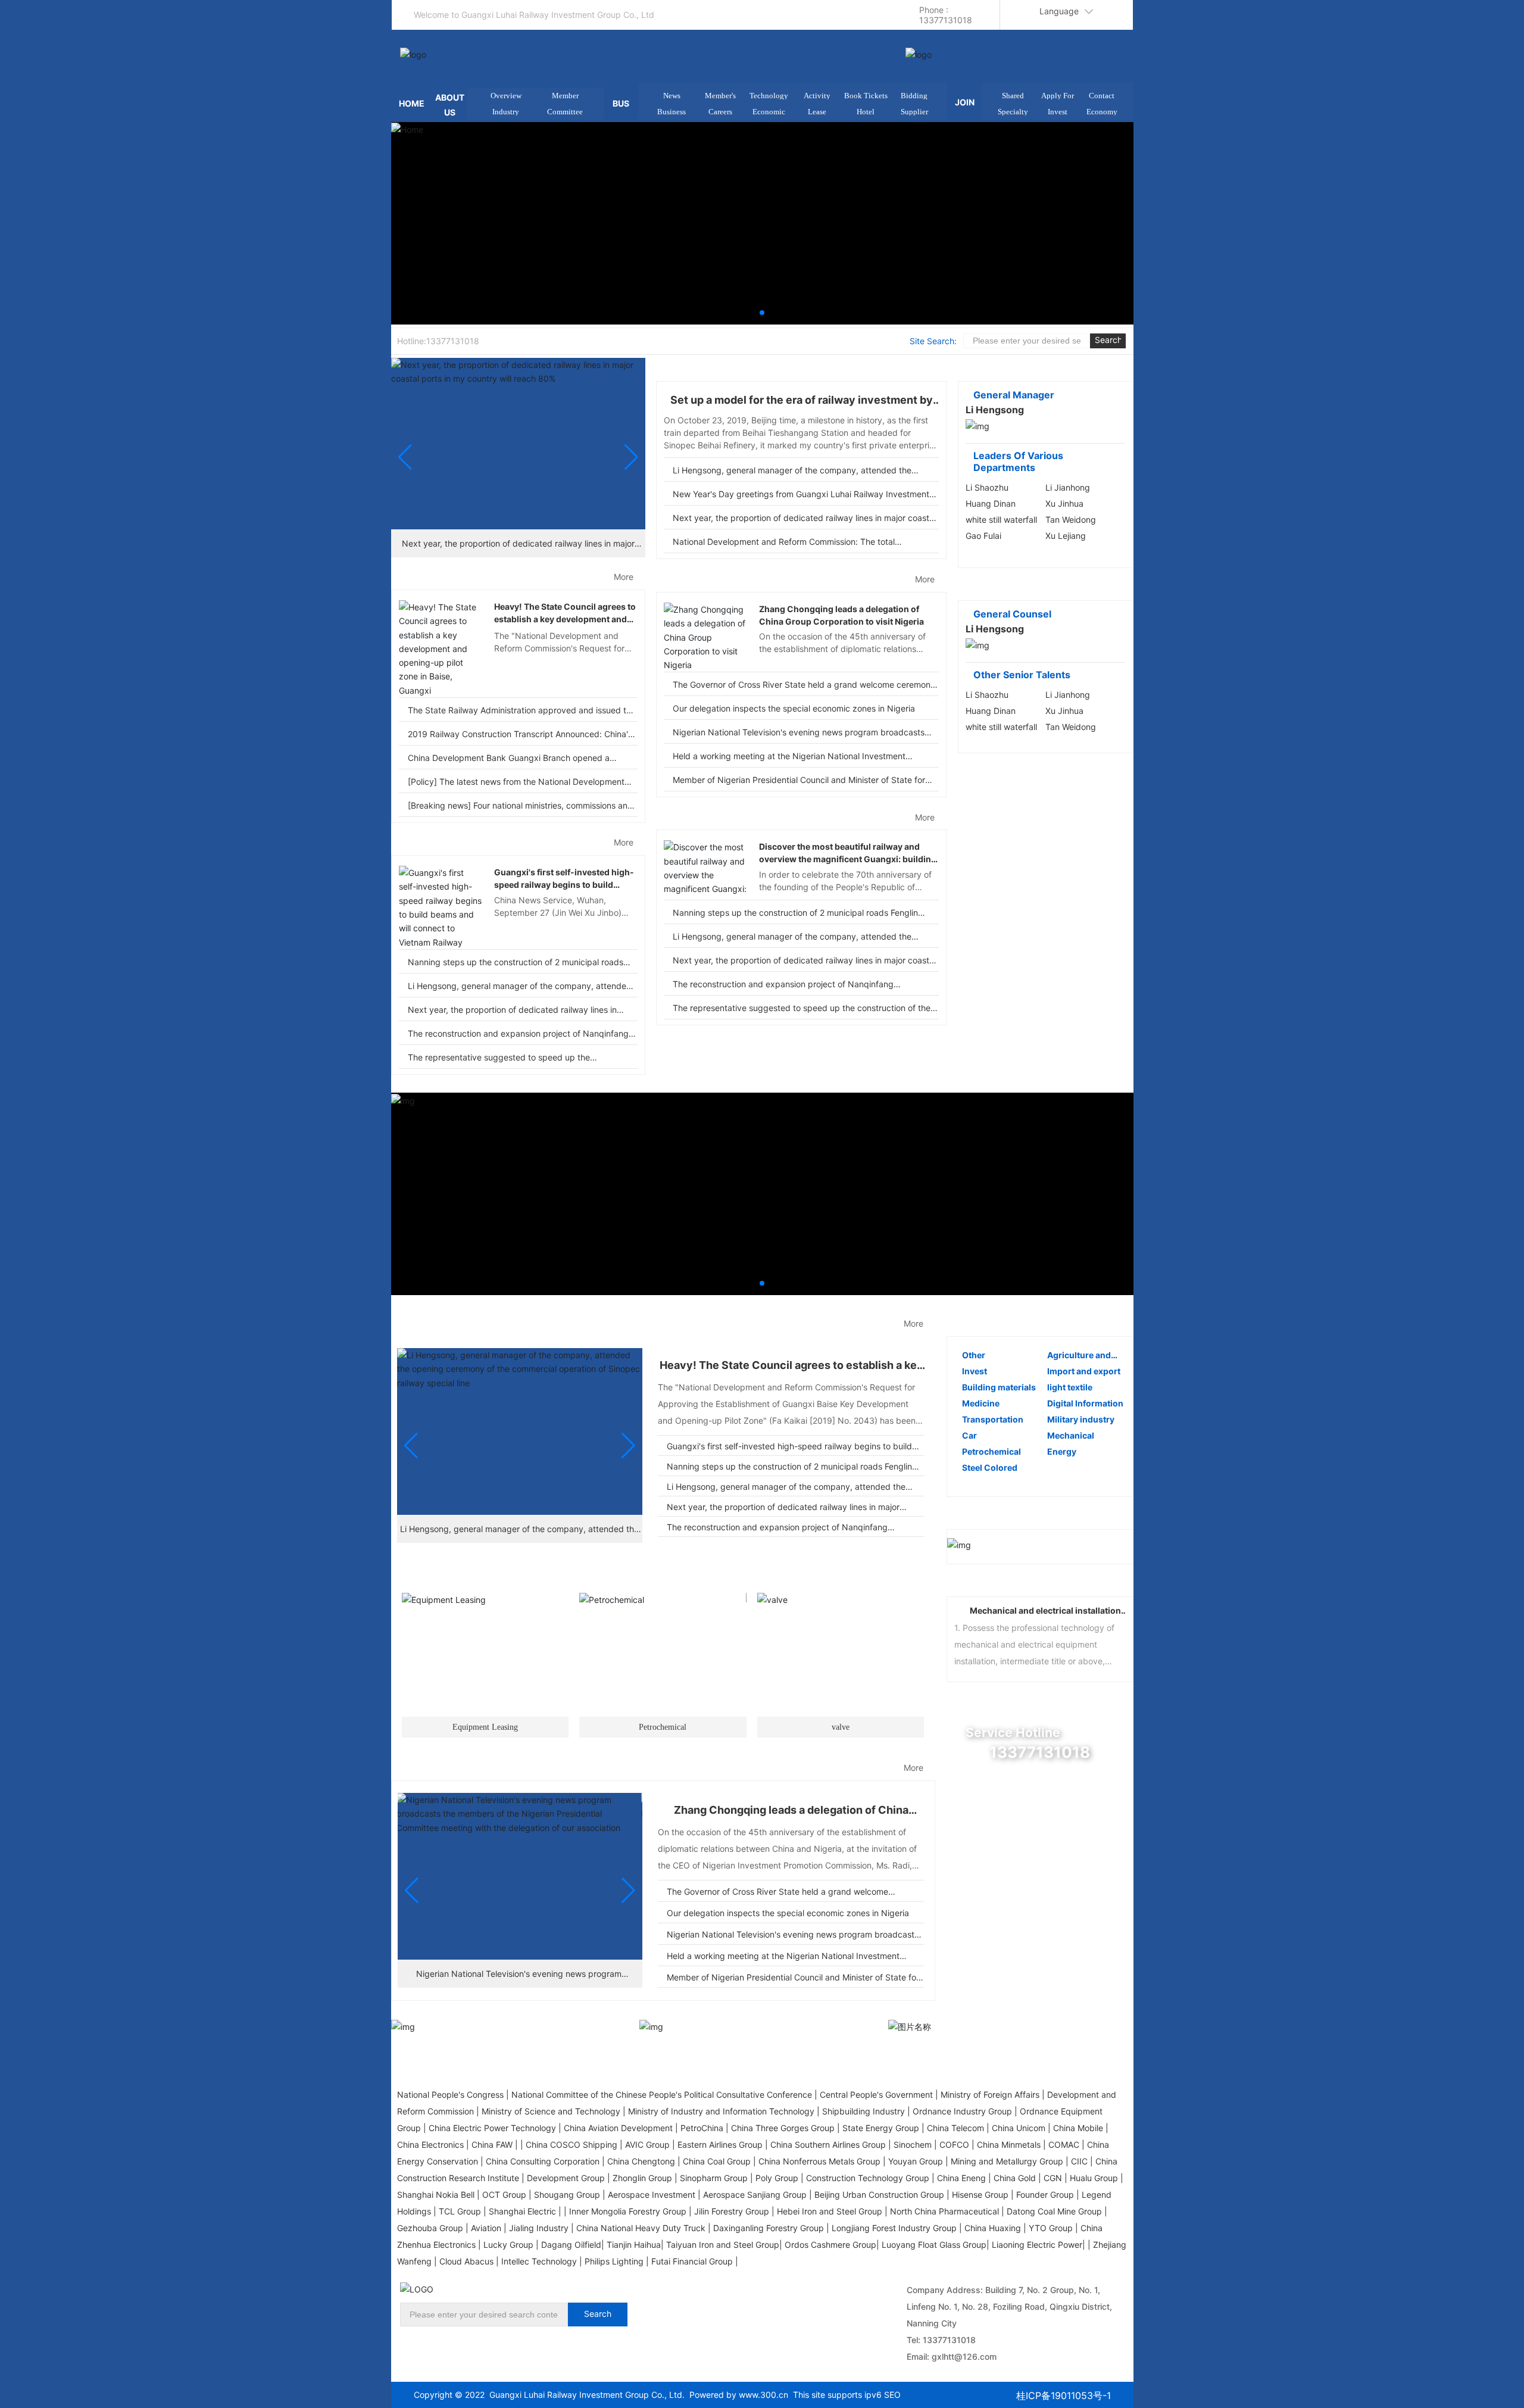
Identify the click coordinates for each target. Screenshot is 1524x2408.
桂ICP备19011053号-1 (1064, 2395)
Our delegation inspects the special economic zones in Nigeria (794, 708)
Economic (769, 112)
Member (565, 96)
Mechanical (1071, 1435)
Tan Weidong (1071, 520)
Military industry (1081, 1419)
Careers (720, 112)
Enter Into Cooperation (1048, 1864)
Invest (1058, 112)
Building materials (999, 1387)
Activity (817, 96)
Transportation (993, 1419)
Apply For (1058, 96)
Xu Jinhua (1064, 503)
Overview (506, 96)
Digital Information (1085, 1403)
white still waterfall (1001, 520)
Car (969, 1435)
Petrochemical (625, 1573)
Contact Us (1019, 1909)
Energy (1062, 1451)
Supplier (914, 112)
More (624, 577)
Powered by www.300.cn (736, 2395)
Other (974, 1355)
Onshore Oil (663, 1727)
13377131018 (949, 2340)
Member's (720, 96)
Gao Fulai (983, 536)
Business (672, 112)
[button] (762, 313)
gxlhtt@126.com (964, 2356)
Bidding (914, 96)
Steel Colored (990, 1467)
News (672, 96)
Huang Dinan (991, 503)
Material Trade (803, 1573)
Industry (506, 112)
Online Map (1019, 1819)
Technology (769, 96)
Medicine (981, 1403)
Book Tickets (866, 96)
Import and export (1084, 1371)
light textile (1070, 1387)
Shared (1013, 96)
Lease (817, 112)
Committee (565, 112)
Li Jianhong (1068, 487)
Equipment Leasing (458, 1573)
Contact (1102, 96)
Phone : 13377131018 (946, 15)
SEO (892, 2395)
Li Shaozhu (987, 487)
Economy (1102, 112)
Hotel (866, 112)
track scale (841, 1727)
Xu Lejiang (1066, 536)
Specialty (1013, 112)
